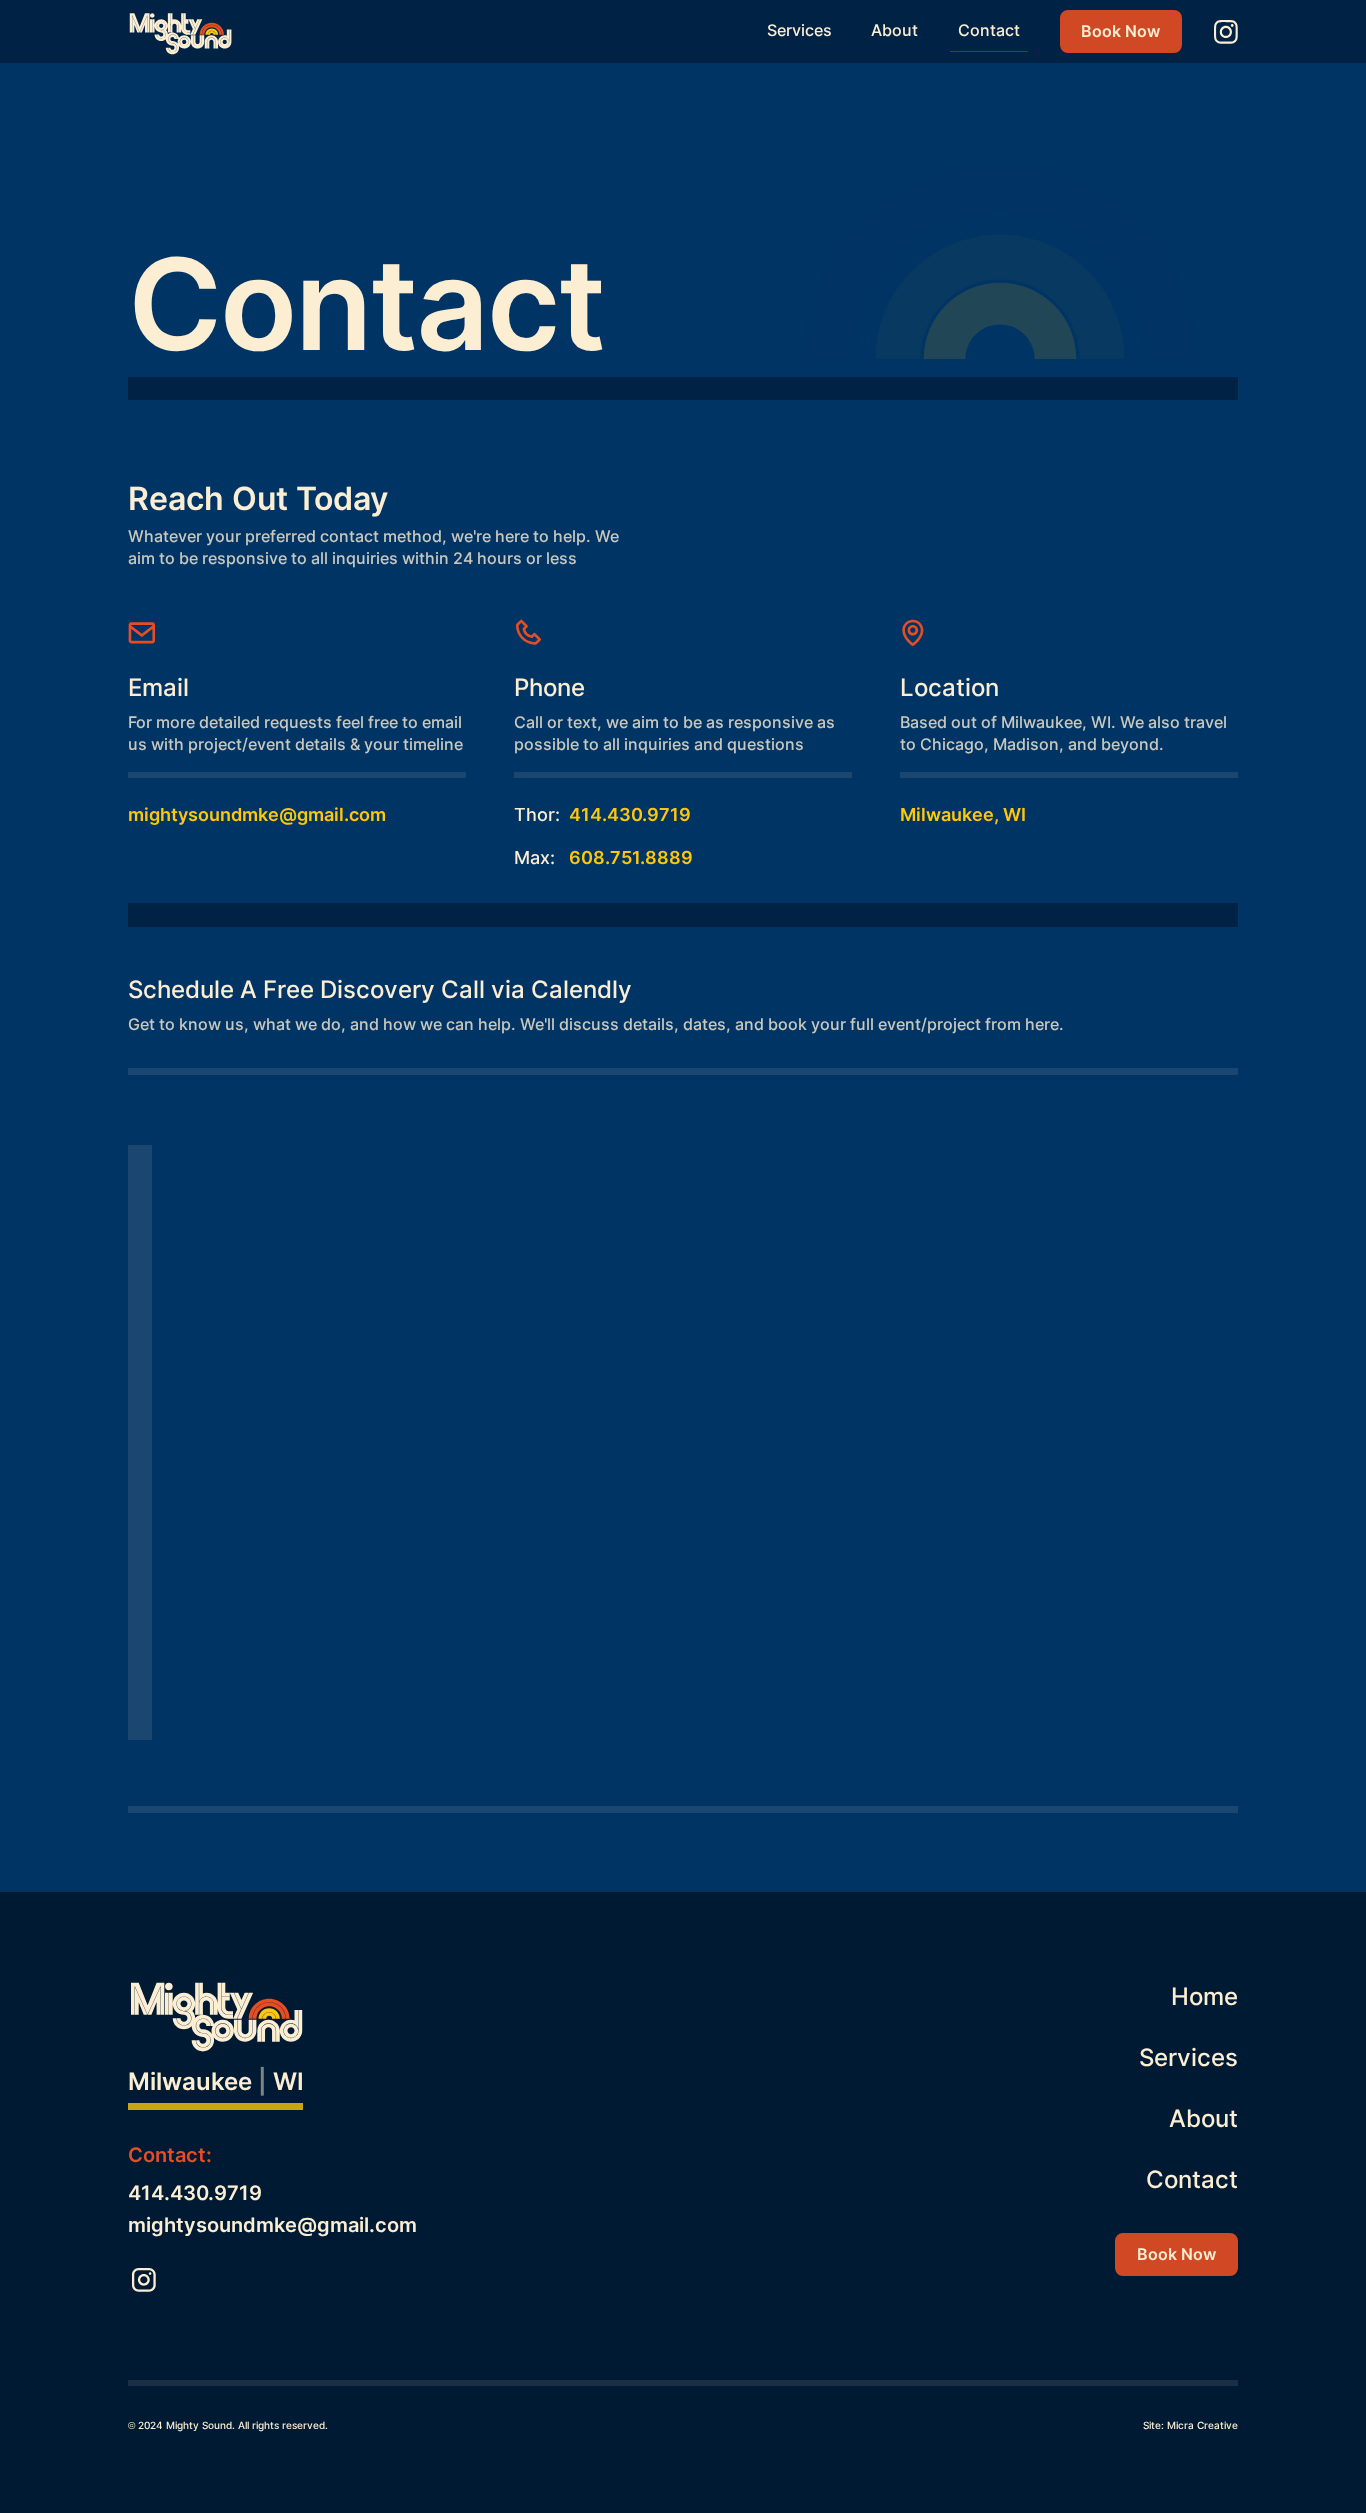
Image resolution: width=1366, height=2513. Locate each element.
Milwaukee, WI (963, 814)
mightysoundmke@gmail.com (257, 814)
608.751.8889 (631, 857)
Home (1204, 1996)
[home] (183, 32)
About (894, 30)
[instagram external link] (1226, 32)
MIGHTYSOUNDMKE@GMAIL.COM (272, 2225)
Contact (989, 30)
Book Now (1120, 31)
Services (799, 30)
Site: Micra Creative (1190, 2425)
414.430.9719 (630, 814)
